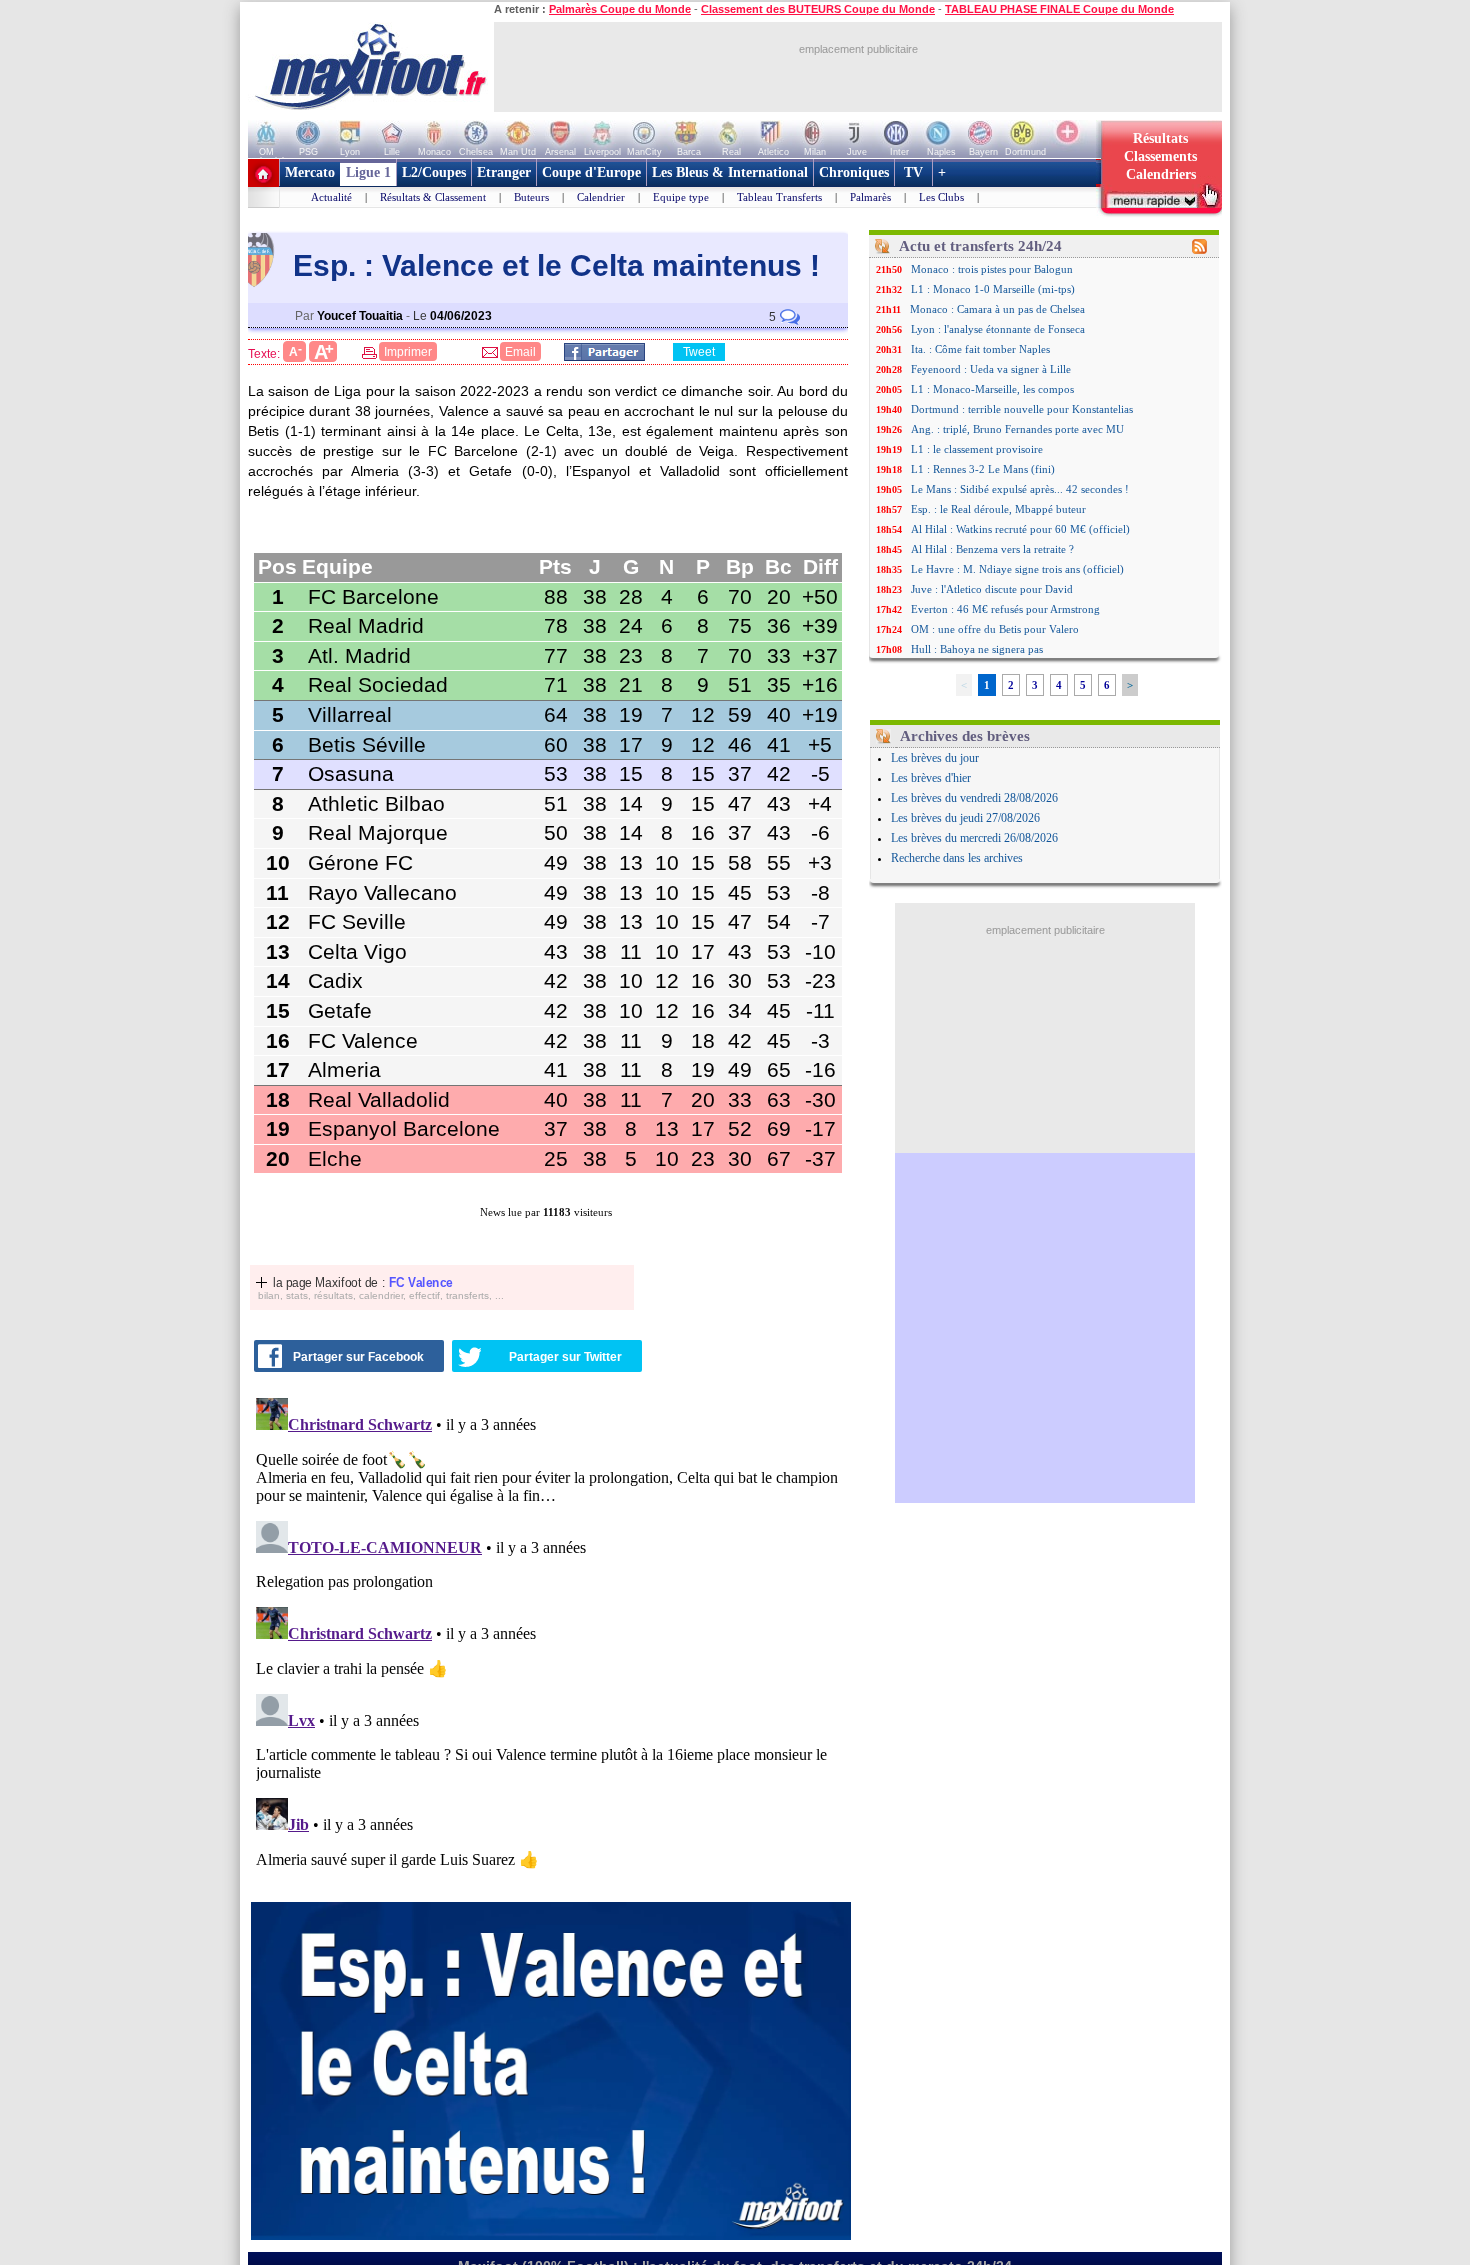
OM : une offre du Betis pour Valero (995, 629)
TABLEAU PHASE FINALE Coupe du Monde (1059, 9)
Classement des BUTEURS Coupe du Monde (818, 9)
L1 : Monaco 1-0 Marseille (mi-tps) (993, 289)
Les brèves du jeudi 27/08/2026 (965, 818)
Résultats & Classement (433, 197)
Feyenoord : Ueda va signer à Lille (991, 369)
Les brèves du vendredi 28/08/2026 (974, 798)
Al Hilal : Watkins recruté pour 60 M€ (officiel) (1020, 529)
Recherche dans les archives (957, 858)
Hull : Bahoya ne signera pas (977, 649)
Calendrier (601, 197)
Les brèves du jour (935, 758)
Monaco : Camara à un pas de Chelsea (997, 309)
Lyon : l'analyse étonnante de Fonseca (998, 329)
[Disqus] (551, 1640)
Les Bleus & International (730, 172)
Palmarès (870, 197)
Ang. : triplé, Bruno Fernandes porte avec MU (1017, 429)
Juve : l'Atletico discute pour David (992, 589)
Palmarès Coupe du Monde (620, 9)
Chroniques (854, 172)
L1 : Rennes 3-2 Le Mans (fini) (983, 469)
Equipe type (681, 197)
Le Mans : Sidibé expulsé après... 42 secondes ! (1020, 489)
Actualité (331, 197)
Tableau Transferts (779, 197)
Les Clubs (941, 197)
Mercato (310, 172)
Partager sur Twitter (565, 1357)
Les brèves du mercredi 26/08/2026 (974, 838)
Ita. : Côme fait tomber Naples (980, 349)
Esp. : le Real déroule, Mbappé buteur (998, 509)
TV (913, 172)
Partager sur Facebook (358, 1357)
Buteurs (531, 197)
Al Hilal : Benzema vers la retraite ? (992, 549)
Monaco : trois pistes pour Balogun (992, 269)
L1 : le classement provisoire (977, 449)
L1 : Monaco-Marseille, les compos (992, 389)
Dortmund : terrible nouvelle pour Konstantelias (1022, 409)
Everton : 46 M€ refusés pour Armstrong (1005, 609)
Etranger (504, 172)
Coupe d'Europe (591, 172)
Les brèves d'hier (931, 778)
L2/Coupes (434, 172)
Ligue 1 (368, 172)
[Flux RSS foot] (1199, 250)
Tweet (699, 352)
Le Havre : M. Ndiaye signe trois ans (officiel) (1017, 569)
